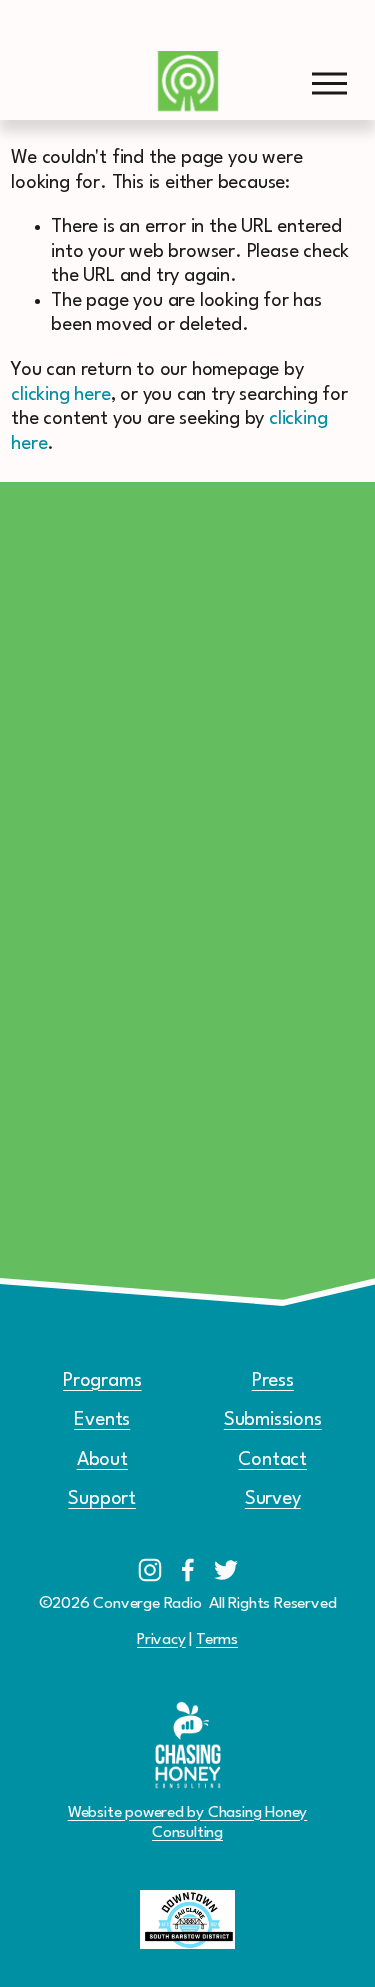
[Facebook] (188, 1570)
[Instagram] (150, 1570)
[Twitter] (226, 1570)
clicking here (60, 395)
